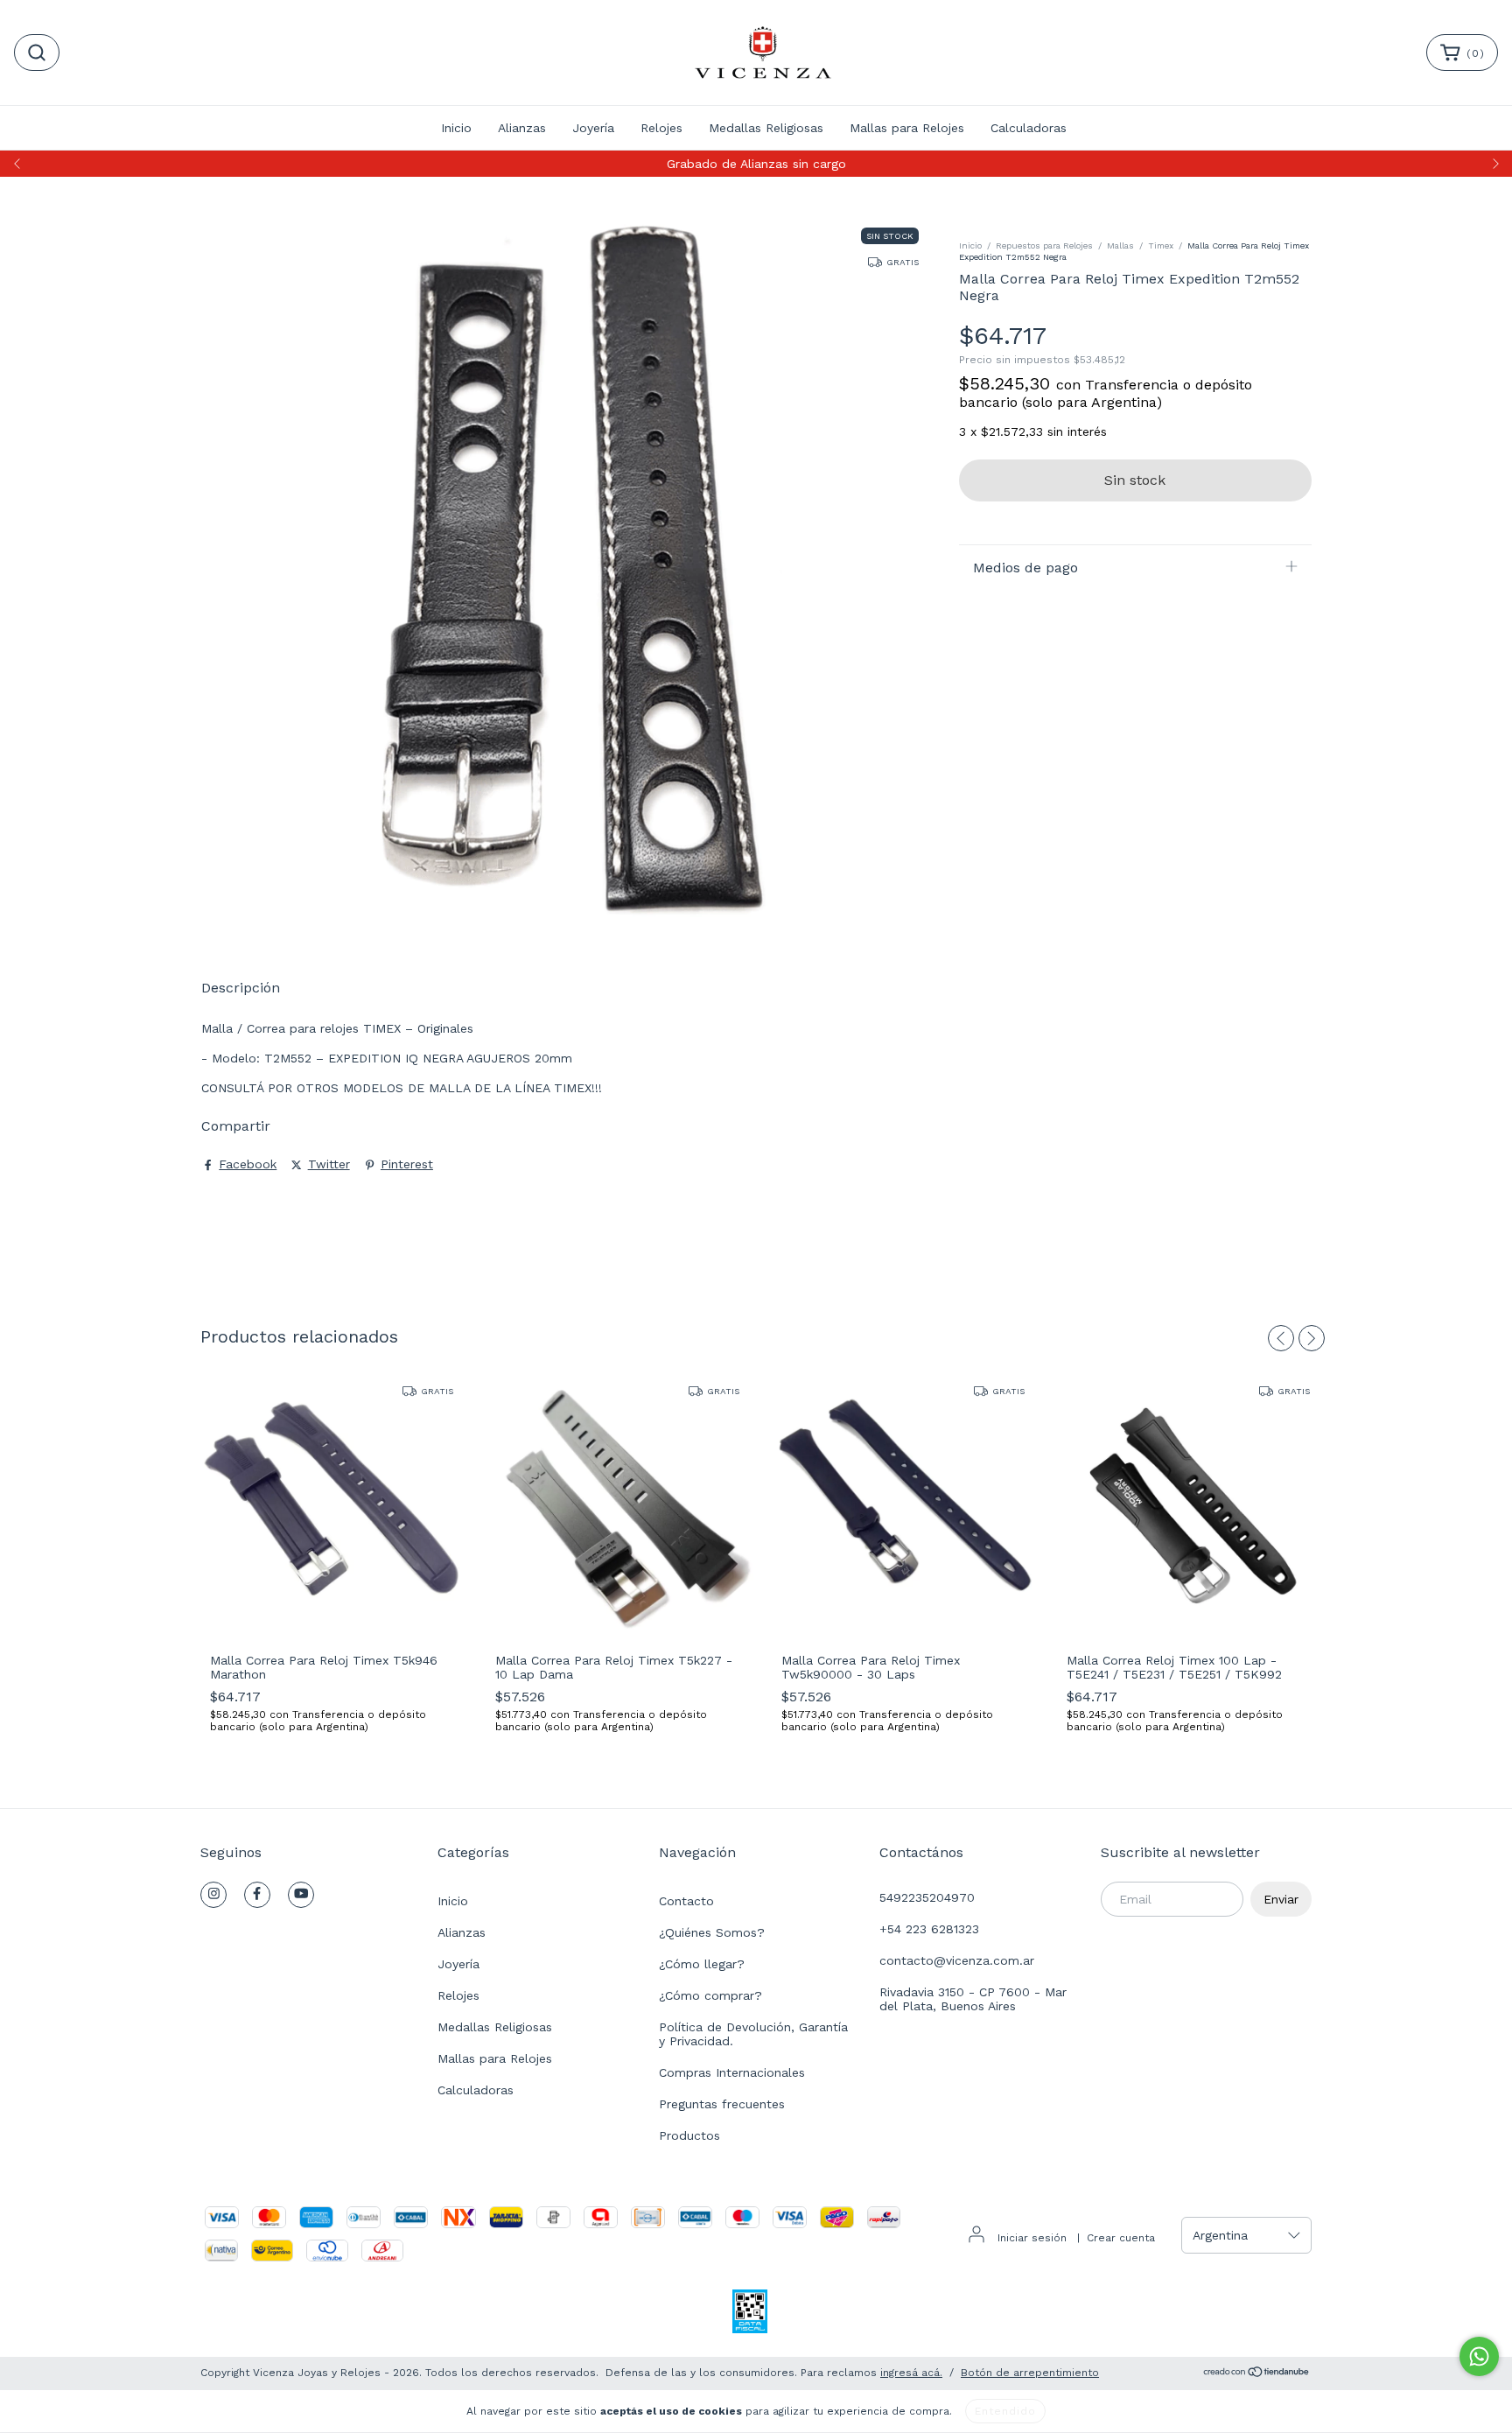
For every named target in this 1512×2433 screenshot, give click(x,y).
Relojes (661, 128)
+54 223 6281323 (929, 1929)
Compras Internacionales (732, 2072)
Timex (1161, 245)
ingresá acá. (911, 2373)
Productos (689, 2135)
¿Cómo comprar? (710, 1995)
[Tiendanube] (1257, 2374)
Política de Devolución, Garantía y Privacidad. (753, 2034)
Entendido (1005, 2411)
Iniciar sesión (1032, 2238)
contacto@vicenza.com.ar (957, 1960)
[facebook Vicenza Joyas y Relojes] (257, 1895)
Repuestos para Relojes (1044, 245)
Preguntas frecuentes (722, 2104)
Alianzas (522, 128)
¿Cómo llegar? (702, 1964)
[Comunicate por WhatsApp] (1479, 2356)
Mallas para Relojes (907, 128)
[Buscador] (37, 53)
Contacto (686, 1901)
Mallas (1120, 245)
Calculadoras (1029, 128)
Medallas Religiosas (766, 128)
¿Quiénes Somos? (712, 1932)
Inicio (456, 128)
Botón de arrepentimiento (1030, 2373)
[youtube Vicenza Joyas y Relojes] (301, 1895)
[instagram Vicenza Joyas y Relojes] (213, 1895)
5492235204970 (927, 1897)
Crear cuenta (1121, 2238)
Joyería (593, 128)
